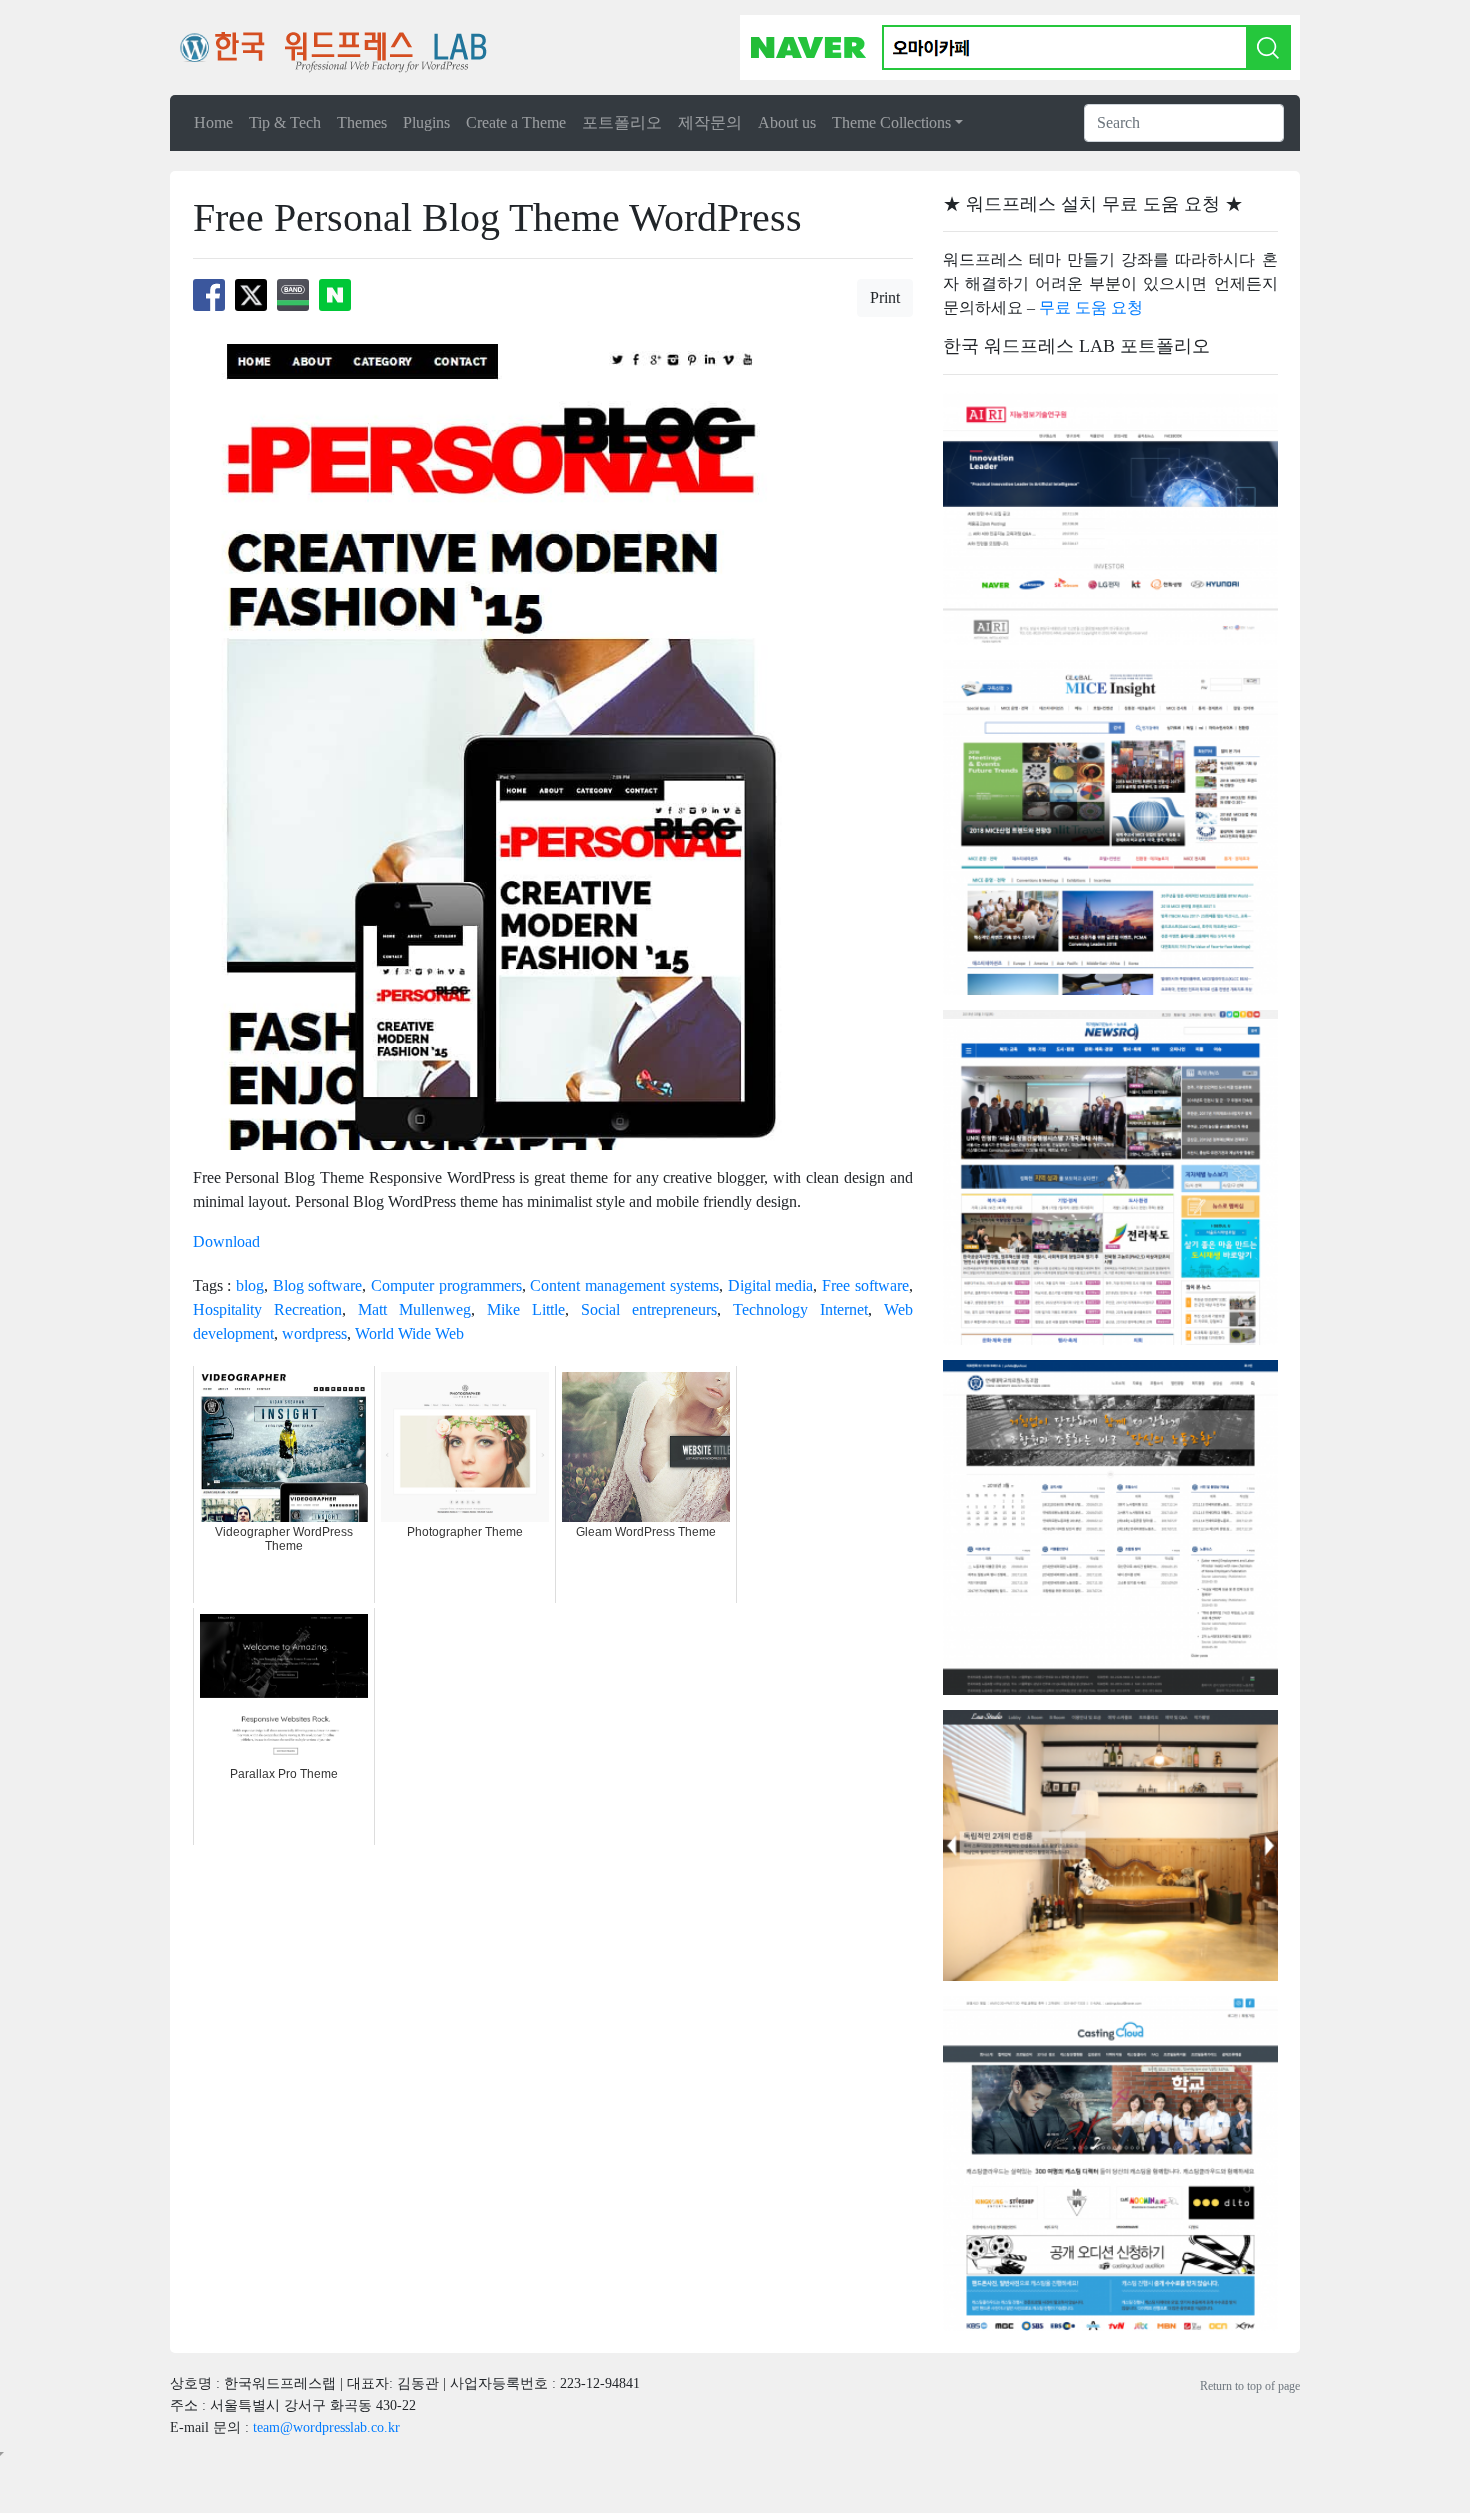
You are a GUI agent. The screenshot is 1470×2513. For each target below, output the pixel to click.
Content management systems (624, 1285)
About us (787, 122)
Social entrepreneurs (649, 1309)
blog (250, 1285)
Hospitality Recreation (267, 1309)
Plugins (426, 122)
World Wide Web (409, 1333)
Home (213, 122)
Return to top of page (1250, 2386)
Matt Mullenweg (414, 1309)
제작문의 (710, 122)
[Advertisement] (557, 1895)
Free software (865, 1285)
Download (226, 1241)
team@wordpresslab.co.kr (326, 2427)
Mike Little (526, 1309)
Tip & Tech (285, 122)
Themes (362, 122)
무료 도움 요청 (1091, 307)
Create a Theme (516, 122)
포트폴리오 (622, 122)
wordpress (314, 1333)
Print (885, 297)
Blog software (318, 1285)
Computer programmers (446, 1285)
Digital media (771, 1285)
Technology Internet (800, 1309)
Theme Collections (891, 122)
